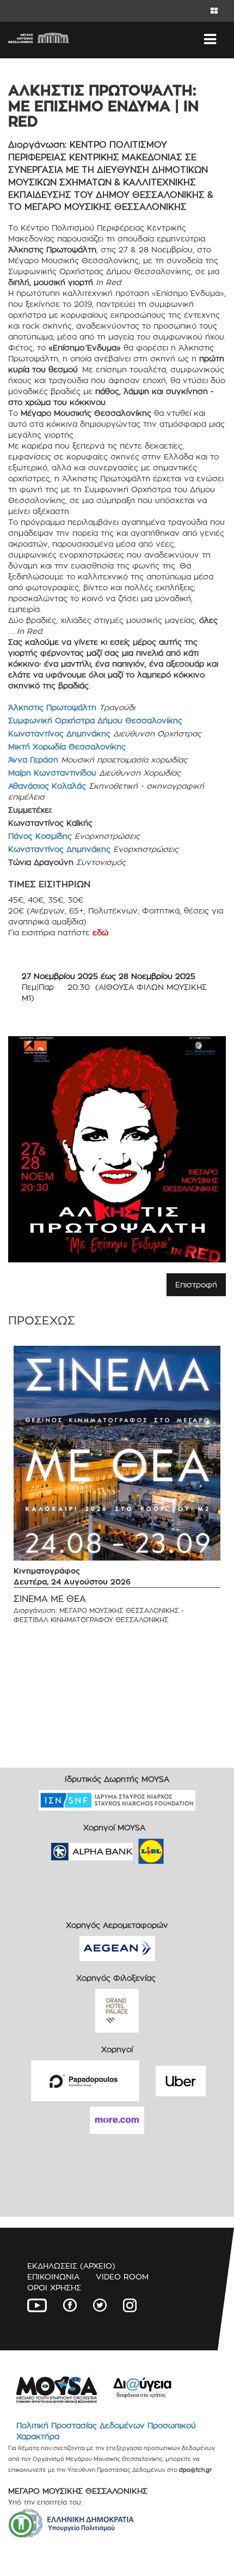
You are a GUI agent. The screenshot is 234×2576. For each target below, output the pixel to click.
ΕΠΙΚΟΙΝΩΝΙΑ (53, 2276)
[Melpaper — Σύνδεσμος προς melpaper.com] (183, 1848)
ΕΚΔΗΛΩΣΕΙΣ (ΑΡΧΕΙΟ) (71, 2266)
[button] (21, 2525)
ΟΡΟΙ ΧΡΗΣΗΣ (54, 2287)
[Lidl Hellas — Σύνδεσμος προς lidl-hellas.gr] (136, 1848)
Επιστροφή (196, 1284)
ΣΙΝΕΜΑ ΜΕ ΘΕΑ (50, 1599)
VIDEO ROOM (122, 2276)
